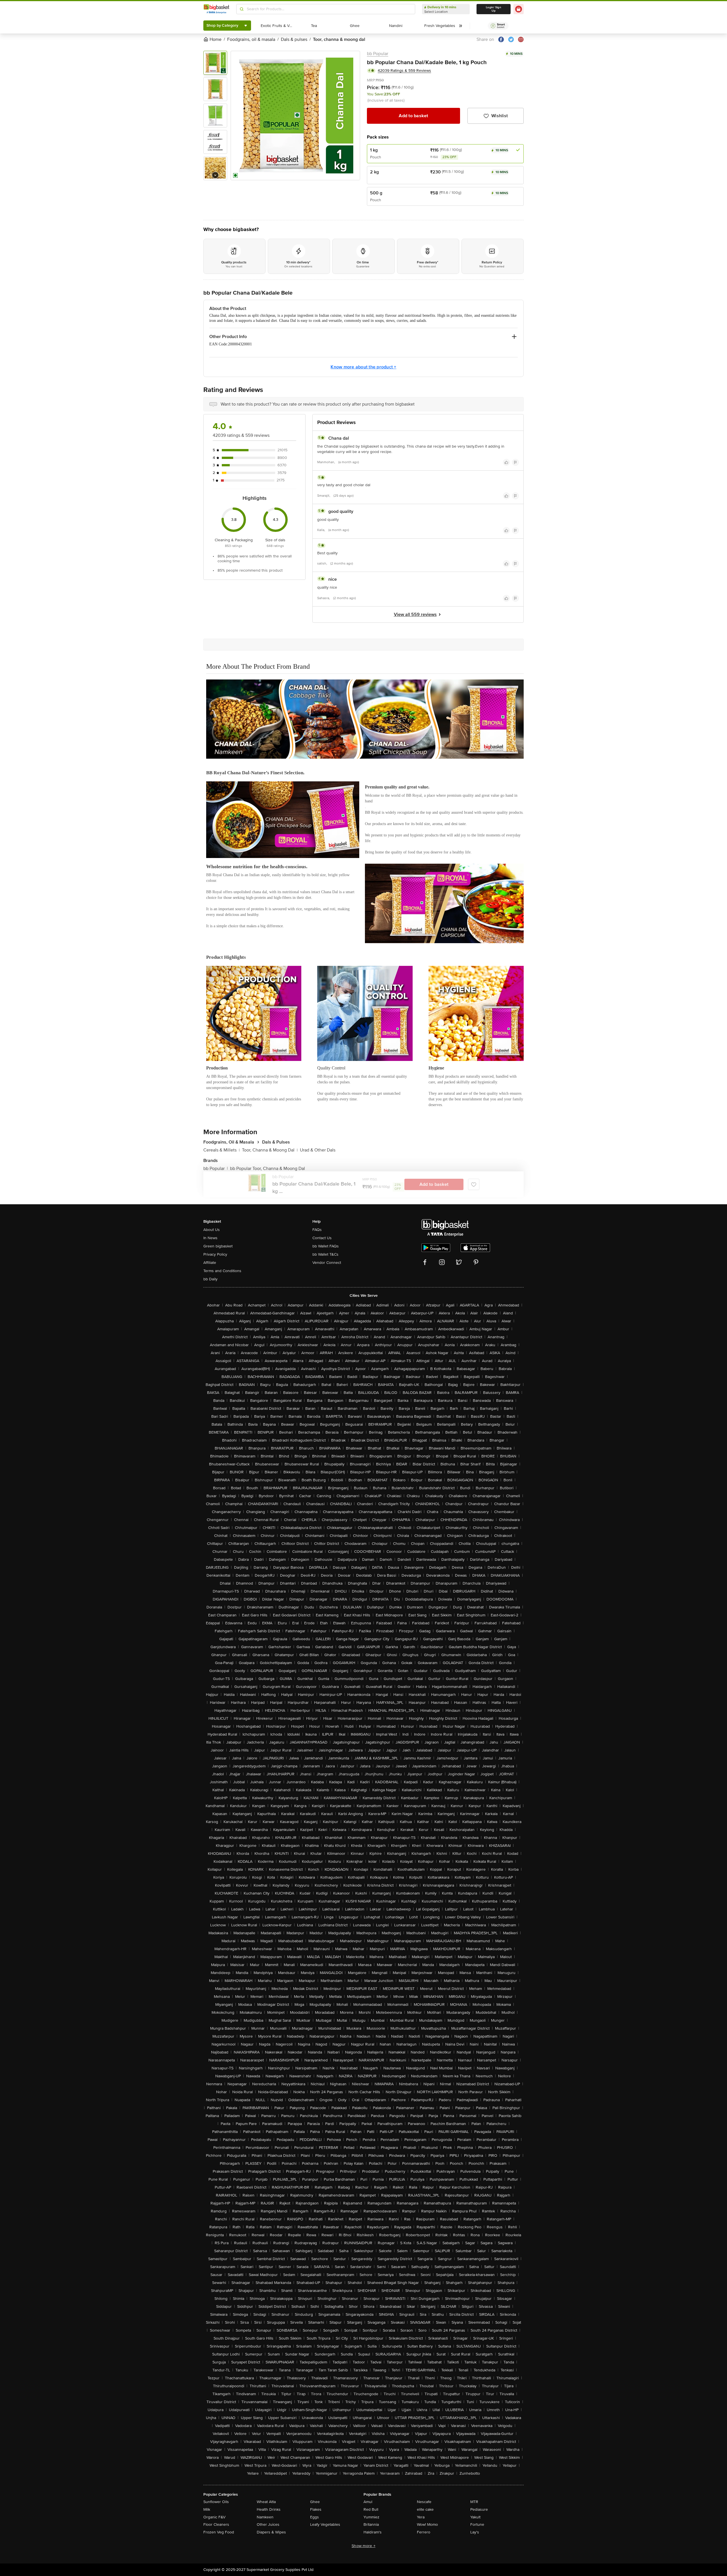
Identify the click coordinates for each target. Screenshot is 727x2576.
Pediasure (479, 2509)
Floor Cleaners (216, 2524)
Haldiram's (373, 2532)
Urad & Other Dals (318, 1150)
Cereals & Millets (222, 1150)
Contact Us (322, 1238)
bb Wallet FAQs (326, 1246)
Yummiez (371, 2517)
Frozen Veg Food (219, 2532)
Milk (207, 2509)
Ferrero (424, 2532)
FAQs (317, 1230)
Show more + (363, 2546)
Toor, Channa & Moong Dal (270, 1150)
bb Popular (378, 54)
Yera (421, 2517)
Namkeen (265, 2517)
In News (210, 1238)
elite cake (425, 2509)
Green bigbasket (218, 1246)
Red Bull (371, 2509)
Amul (368, 2502)
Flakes (316, 2509)
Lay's (475, 2532)
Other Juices (268, 2524)
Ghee (315, 2502)
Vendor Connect (327, 1263)
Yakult (475, 2517)
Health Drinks (269, 2509)
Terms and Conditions (222, 1271)
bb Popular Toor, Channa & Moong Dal (268, 1169)
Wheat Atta (266, 2502)
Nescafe (424, 2502)
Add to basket (413, 116)
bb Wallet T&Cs (325, 1254)
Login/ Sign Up (494, 9)
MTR (474, 2502)
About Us (212, 1230)
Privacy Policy (215, 1254)
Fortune (477, 2524)
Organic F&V (214, 2517)
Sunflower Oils (216, 2502)
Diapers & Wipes (271, 2532)
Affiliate (210, 1263)
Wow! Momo (427, 2524)
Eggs (315, 2517)
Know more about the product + (363, 367)
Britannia (371, 2524)
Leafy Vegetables (325, 2524)
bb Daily (210, 1279)
